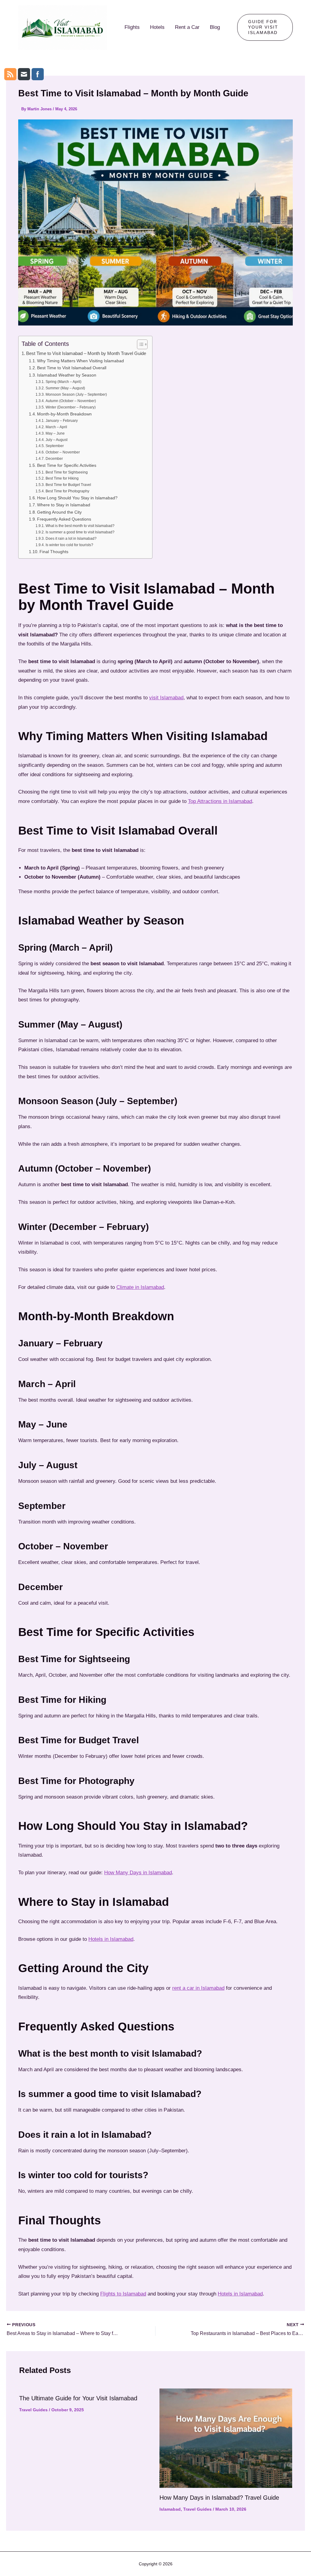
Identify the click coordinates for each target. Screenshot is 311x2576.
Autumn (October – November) (71, 401)
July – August (56, 440)
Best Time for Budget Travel (68, 485)
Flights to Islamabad (123, 2294)
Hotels (157, 27)
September (55, 446)
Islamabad (170, 2509)
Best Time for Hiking (62, 478)
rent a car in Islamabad (198, 1988)
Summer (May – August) (65, 388)
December (54, 459)
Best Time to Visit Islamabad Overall (72, 368)
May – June (55, 433)
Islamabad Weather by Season (67, 375)
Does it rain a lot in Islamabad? (71, 539)
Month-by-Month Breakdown (64, 414)
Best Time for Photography (67, 491)
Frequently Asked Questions (64, 519)
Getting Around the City (59, 512)
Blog (215, 27)
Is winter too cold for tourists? (69, 545)
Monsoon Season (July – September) (76, 394)
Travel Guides (33, 2410)
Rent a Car (187, 27)
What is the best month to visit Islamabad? (80, 526)
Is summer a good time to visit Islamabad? (80, 532)
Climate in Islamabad (140, 1287)
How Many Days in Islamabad (138, 1873)
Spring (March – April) (63, 382)
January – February (62, 421)
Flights (132, 27)
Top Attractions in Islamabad (220, 801)
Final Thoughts (54, 552)
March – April (56, 427)
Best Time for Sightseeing (67, 472)
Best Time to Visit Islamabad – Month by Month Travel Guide (86, 353)
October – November (63, 452)
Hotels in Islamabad (111, 1939)
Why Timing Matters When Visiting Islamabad (80, 361)
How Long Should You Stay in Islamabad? (77, 498)
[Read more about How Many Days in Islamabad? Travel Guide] (226, 2438)
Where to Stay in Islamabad (64, 505)
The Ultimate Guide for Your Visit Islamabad (78, 2398)
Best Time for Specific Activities (67, 465)
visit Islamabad (166, 698)
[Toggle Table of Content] (139, 344)
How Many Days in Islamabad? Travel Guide (219, 2498)
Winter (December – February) (70, 407)
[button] (265, 27)
